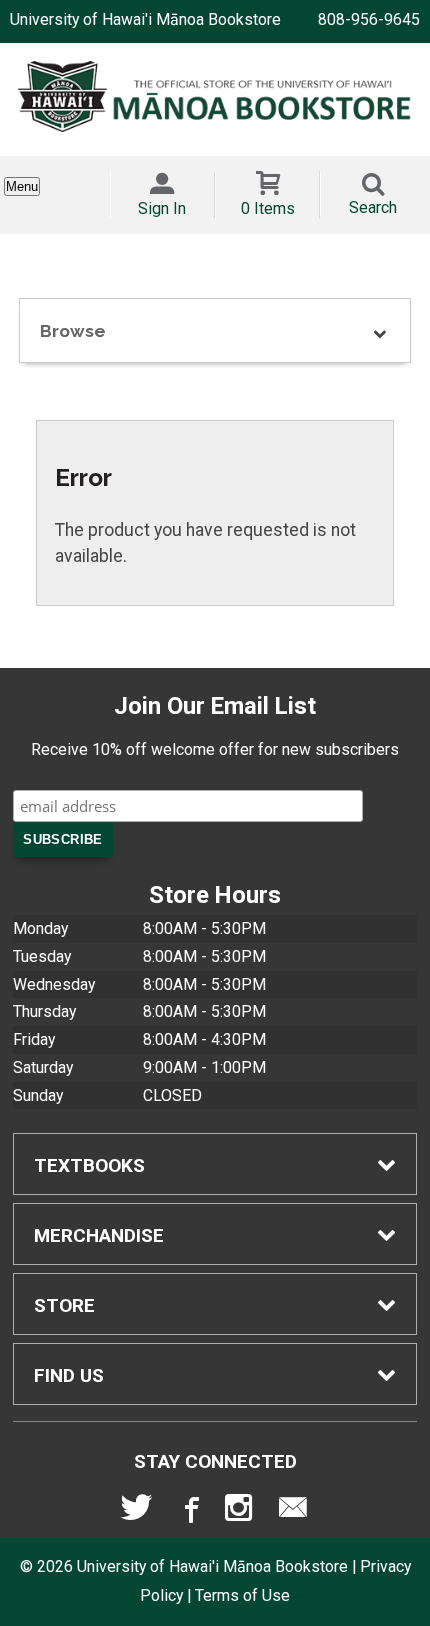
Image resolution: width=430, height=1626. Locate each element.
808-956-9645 (369, 19)
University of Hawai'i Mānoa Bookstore (145, 19)
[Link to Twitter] (137, 1512)
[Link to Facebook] (189, 1512)
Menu (22, 186)
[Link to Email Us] (293, 1512)
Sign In (162, 208)
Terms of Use (242, 1595)
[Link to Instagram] (241, 1512)
